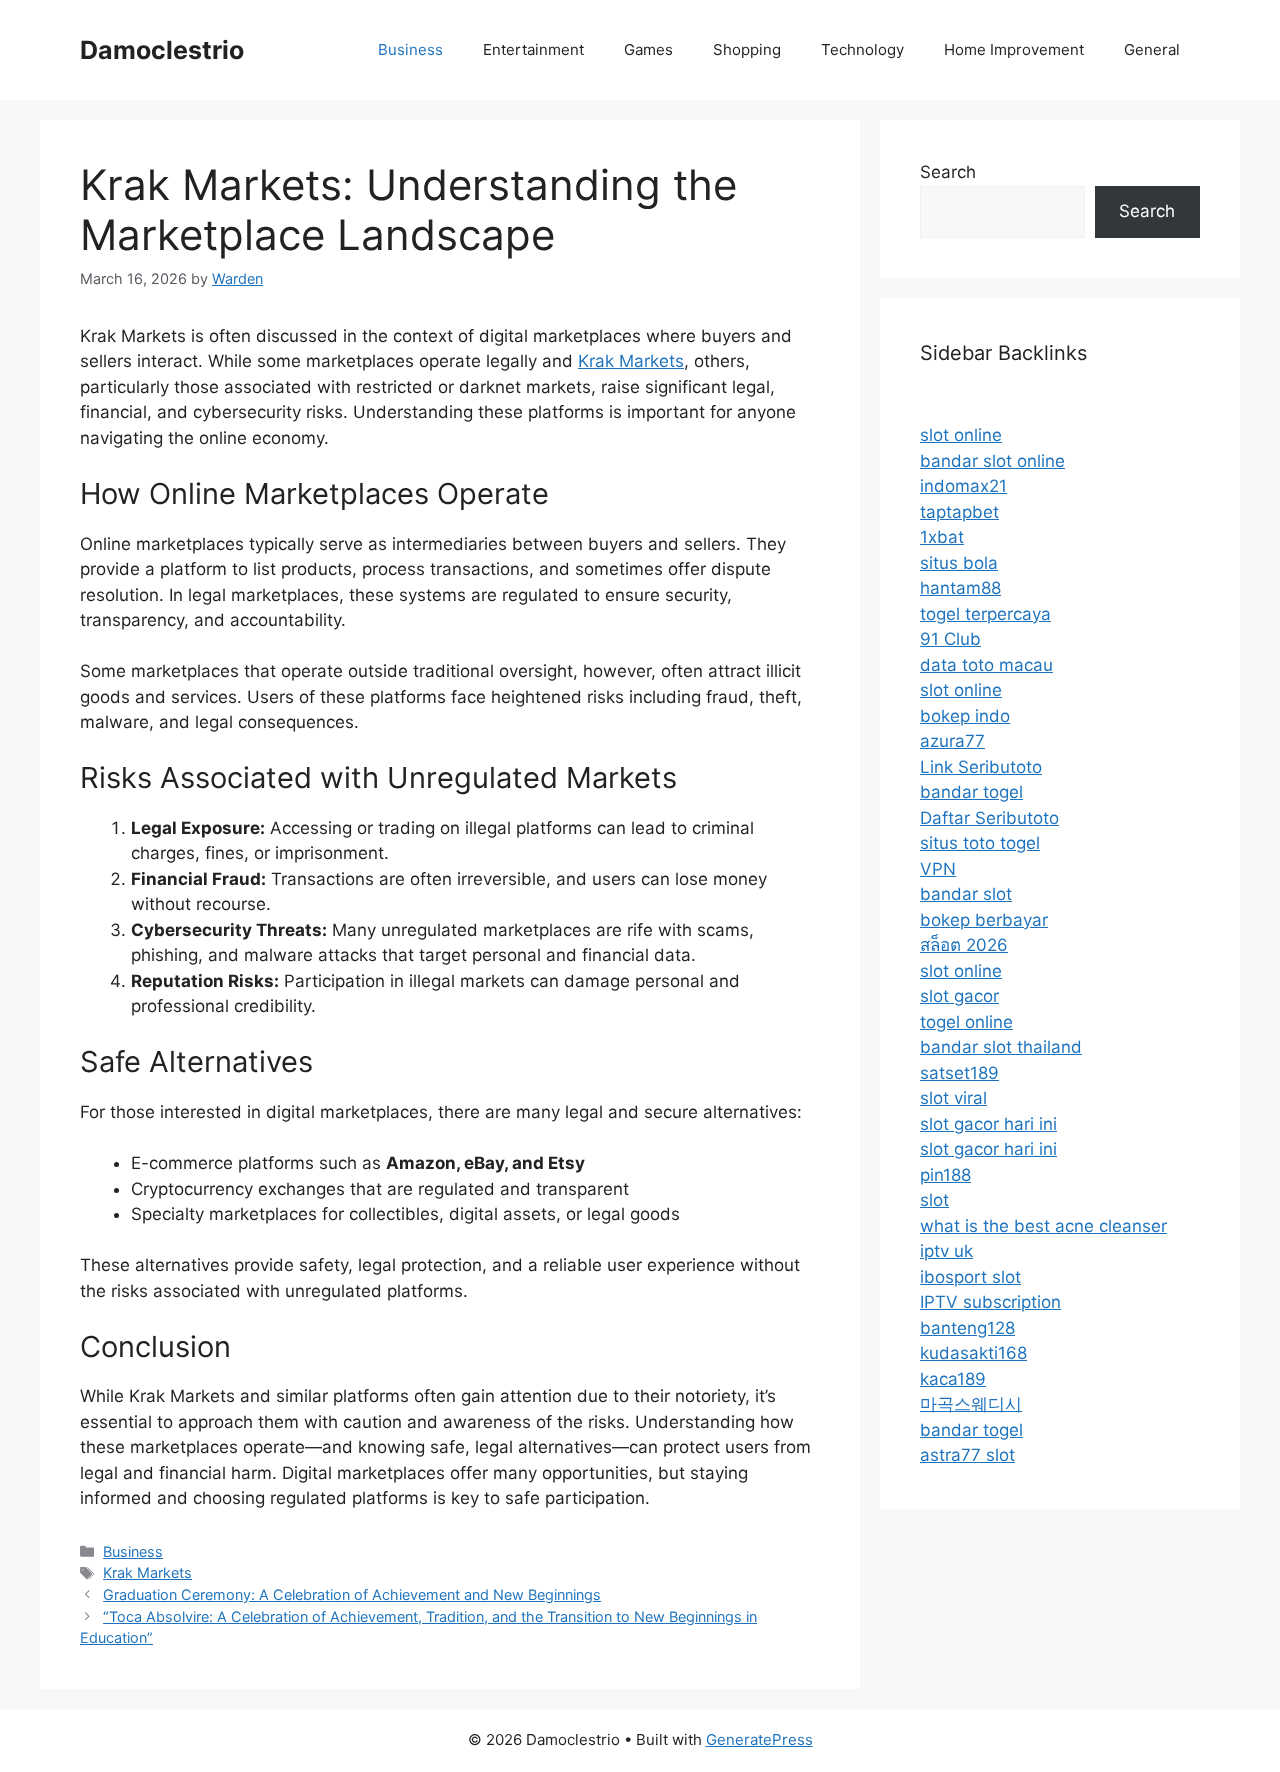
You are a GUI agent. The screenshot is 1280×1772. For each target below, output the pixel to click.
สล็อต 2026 (964, 945)
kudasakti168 (973, 1353)
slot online (961, 435)
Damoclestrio (162, 50)
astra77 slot (967, 1455)
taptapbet (959, 512)
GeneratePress (759, 1739)
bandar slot (966, 894)
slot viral (953, 1098)
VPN (938, 869)
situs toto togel (980, 843)
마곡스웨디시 (971, 1404)
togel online (966, 1022)
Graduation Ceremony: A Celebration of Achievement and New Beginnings (352, 1594)
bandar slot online (992, 461)
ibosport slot (970, 1277)
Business (410, 49)
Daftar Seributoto (989, 818)
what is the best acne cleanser (1043, 1226)
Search (948, 172)
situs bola (959, 563)
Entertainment (533, 49)
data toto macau (986, 665)
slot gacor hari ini (988, 1124)
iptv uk (946, 1251)
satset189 (959, 1073)
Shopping (747, 49)
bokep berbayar (984, 920)
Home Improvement (1014, 49)
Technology (862, 49)
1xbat (942, 537)
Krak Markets (631, 361)
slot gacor (959, 996)
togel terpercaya (985, 614)
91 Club (950, 639)
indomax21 (963, 486)
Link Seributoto (981, 767)
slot (934, 1200)
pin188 (945, 1175)
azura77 (952, 741)
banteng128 (967, 1328)
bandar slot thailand (1001, 1047)
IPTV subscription (990, 1302)
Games (648, 49)
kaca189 (953, 1379)
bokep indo (965, 716)
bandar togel (971, 792)
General (1152, 49)
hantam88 (960, 588)
